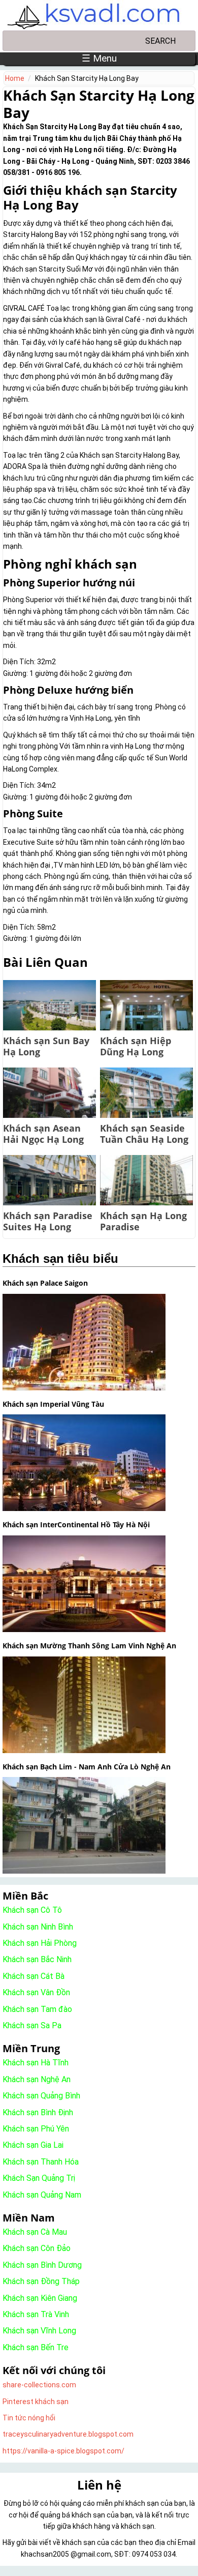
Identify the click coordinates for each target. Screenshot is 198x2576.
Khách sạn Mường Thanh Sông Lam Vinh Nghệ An (89, 1646)
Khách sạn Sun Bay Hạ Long (46, 1046)
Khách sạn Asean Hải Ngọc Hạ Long (43, 1134)
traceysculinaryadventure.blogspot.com (68, 2434)
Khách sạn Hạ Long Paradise (143, 1221)
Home (15, 78)
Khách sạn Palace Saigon (45, 1283)
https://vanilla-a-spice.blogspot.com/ (63, 2451)
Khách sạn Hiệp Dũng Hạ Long (136, 1046)
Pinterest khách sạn (36, 2402)
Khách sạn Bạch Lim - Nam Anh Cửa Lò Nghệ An (87, 1767)
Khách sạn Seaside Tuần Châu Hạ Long (144, 1134)
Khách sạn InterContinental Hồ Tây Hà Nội (76, 1524)
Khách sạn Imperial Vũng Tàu (53, 1404)
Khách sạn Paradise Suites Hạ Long (48, 1221)
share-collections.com (39, 2385)
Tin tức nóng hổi (29, 2418)
